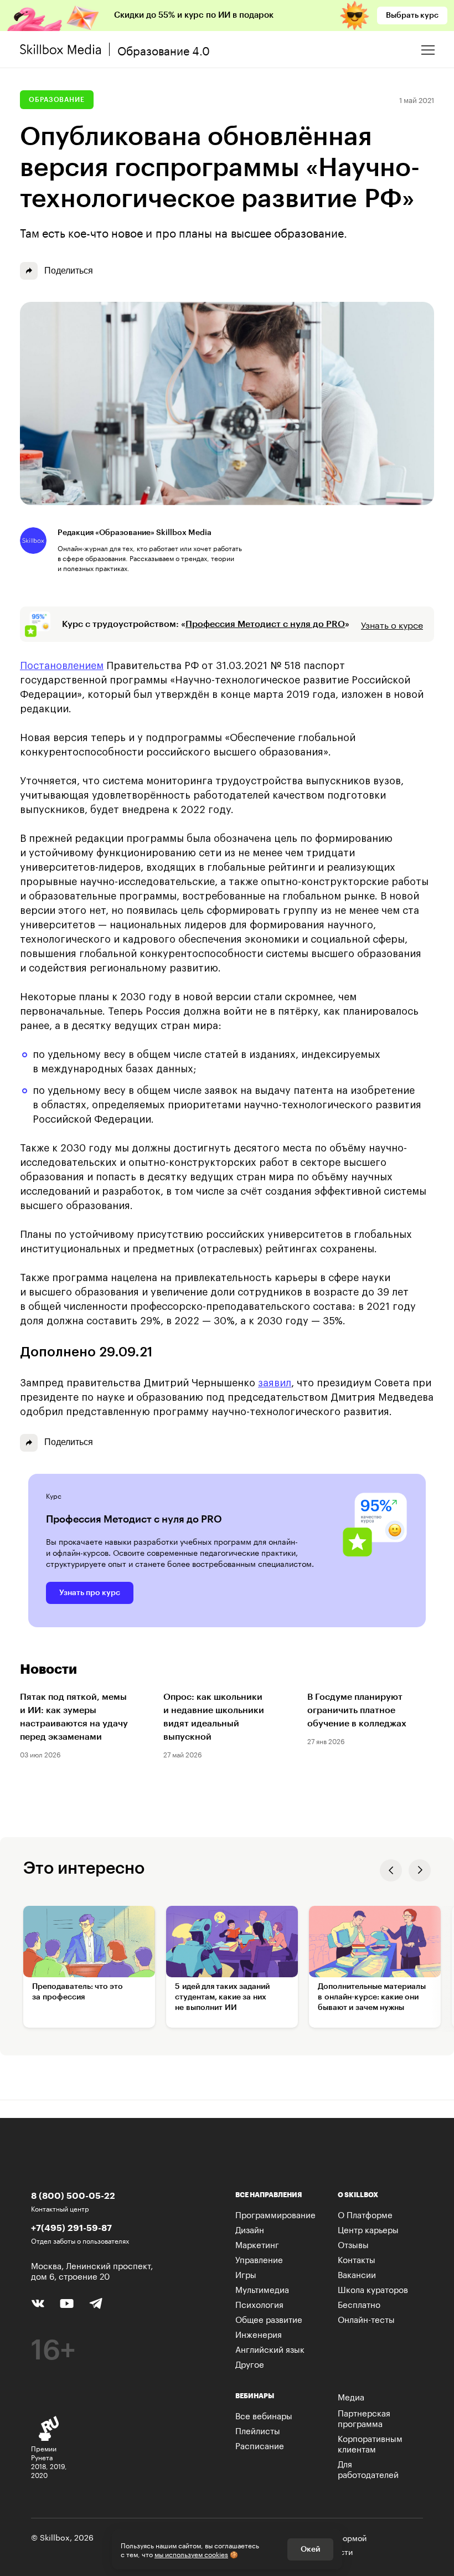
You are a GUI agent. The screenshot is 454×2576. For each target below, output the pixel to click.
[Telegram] (96, 2303)
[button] (391, 1870)
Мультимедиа (262, 2289)
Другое (250, 2363)
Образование (57, 100)
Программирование (275, 2214)
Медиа (351, 2396)
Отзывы (353, 2244)
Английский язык (270, 2348)
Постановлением (62, 666)
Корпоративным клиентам (370, 2443)
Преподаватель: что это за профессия (78, 1992)
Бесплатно (359, 2304)
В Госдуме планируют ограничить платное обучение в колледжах (357, 1710)
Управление (259, 2259)
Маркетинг (257, 2244)
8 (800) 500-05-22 (73, 2195)
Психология (259, 2304)
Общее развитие (269, 2318)
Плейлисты (258, 2430)
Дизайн (250, 2229)
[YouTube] (67, 2302)
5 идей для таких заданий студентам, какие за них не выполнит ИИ (222, 1997)
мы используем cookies (191, 2554)
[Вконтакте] (38, 2302)
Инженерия (259, 2333)
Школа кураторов (373, 2289)
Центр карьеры (368, 2229)
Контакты (357, 2259)
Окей (310, 2549)
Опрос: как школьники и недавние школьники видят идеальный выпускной (214, 1717)
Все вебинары (264, 2415)
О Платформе (365, 2214)
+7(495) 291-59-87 (71, 2227)
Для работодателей (368, 2468)
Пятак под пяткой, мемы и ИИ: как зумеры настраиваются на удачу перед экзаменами (74, 1717)
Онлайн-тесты (366, 2318)
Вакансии (357, 2274)
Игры (246, 2274)
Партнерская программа (364, 2417)
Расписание (260, 2445)
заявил (275, 1383)
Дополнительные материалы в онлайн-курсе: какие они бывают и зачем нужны (372, 1997)
